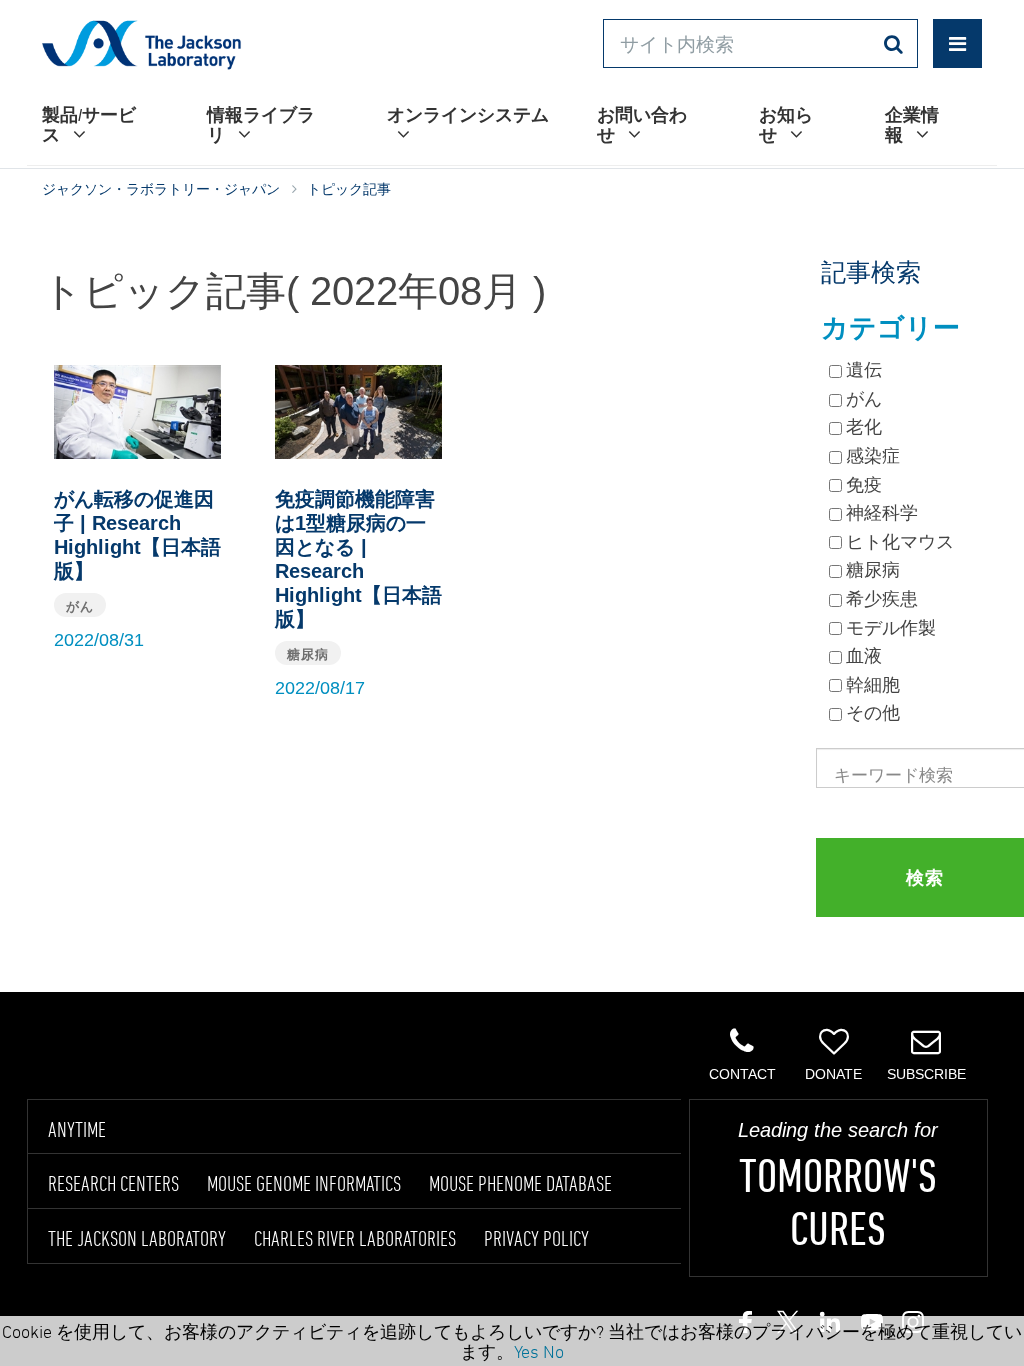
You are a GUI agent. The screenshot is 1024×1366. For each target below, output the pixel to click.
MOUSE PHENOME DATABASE (520, 1183)
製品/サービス (89, 124)
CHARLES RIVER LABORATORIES (355, 1238)
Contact (742, 1074)
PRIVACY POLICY (536, 1238)
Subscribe (926, 1074)
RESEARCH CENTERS (113, 1183)
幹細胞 (873, 685)
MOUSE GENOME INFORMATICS (304, 1183)
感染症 (873, 456)
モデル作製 (891, 628)
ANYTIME (77, 1129)
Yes (526, 1351)
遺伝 (864, 370)
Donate (833, 1074)
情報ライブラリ (261, 124)
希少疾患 (882, 599)
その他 (873, 713)
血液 (864, 656)
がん (864, 399)
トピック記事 (349, 189)
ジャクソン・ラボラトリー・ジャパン (161, 189)
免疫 (864, 485)
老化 (864, 427)
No (553, 1351)
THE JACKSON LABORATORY (137, 1238)
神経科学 (882, 513)
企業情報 (912, 124)
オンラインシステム (468, 114)
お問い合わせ (642, 124)
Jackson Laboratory (141, 44)
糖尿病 (873, 570)
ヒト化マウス (900, 542)
